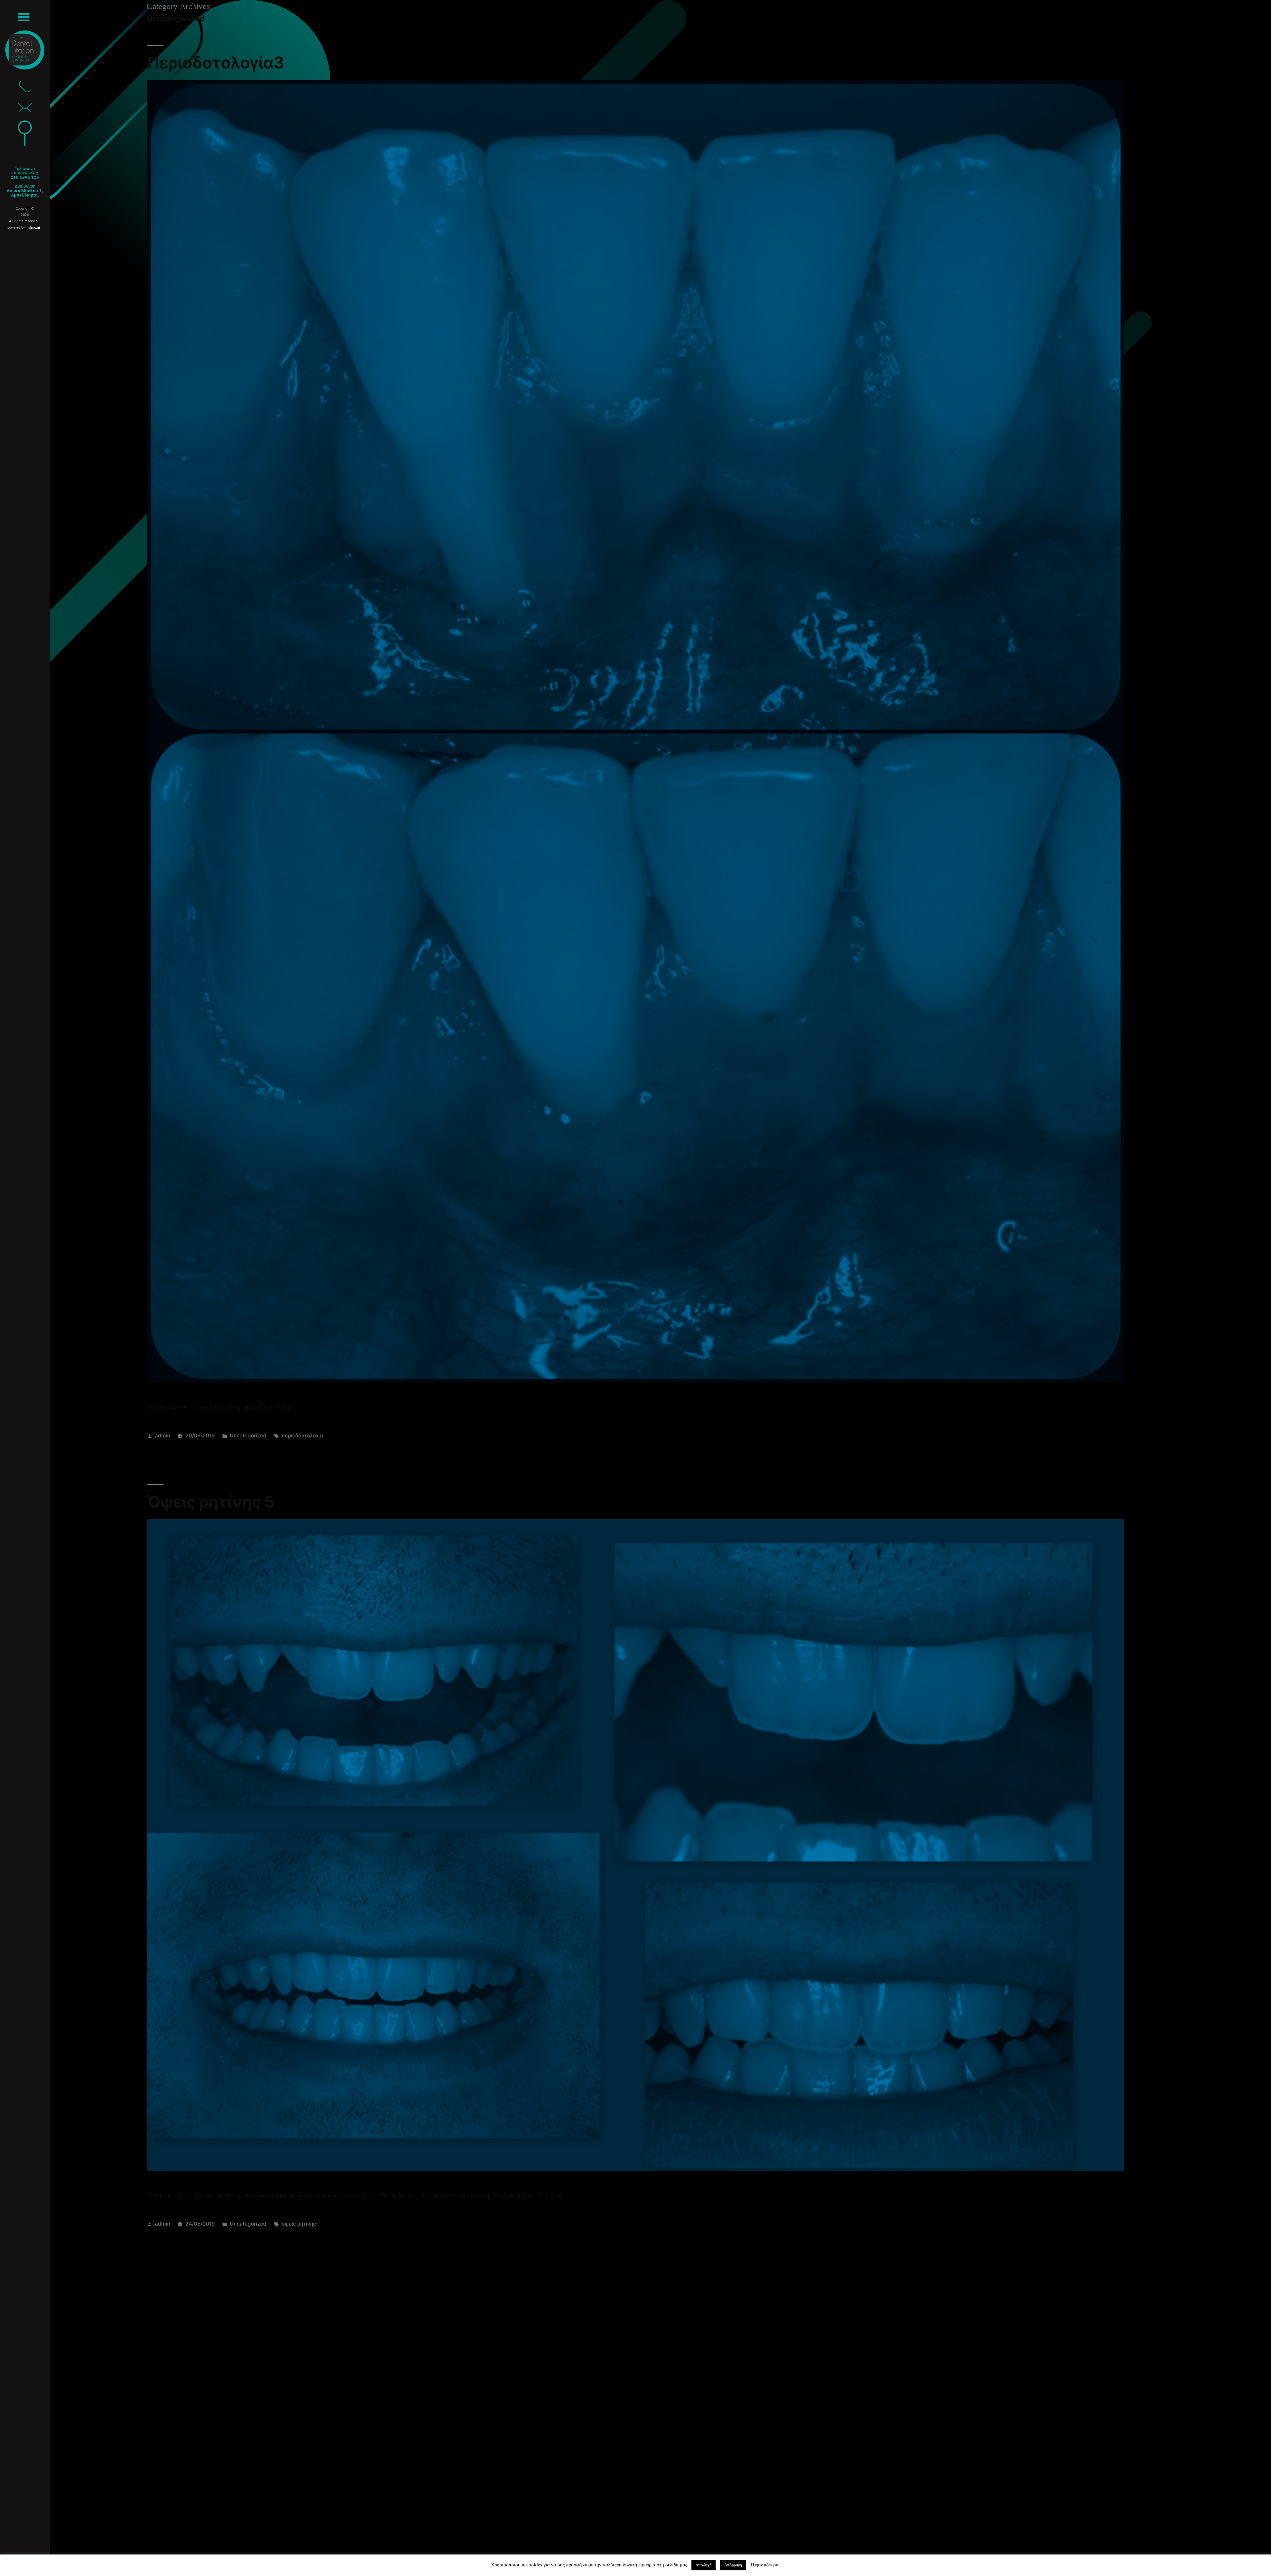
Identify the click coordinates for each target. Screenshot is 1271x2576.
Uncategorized (248, 1436)
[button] (24, 17)
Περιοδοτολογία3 (215, 63)
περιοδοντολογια (302, 1436)
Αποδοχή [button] (704, 2565)
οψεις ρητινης (299, 2224)
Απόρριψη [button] (733, 2565)
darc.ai (34, 227)
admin (163, 1436)
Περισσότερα (765, 2565)
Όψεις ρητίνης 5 (211, 1502)
